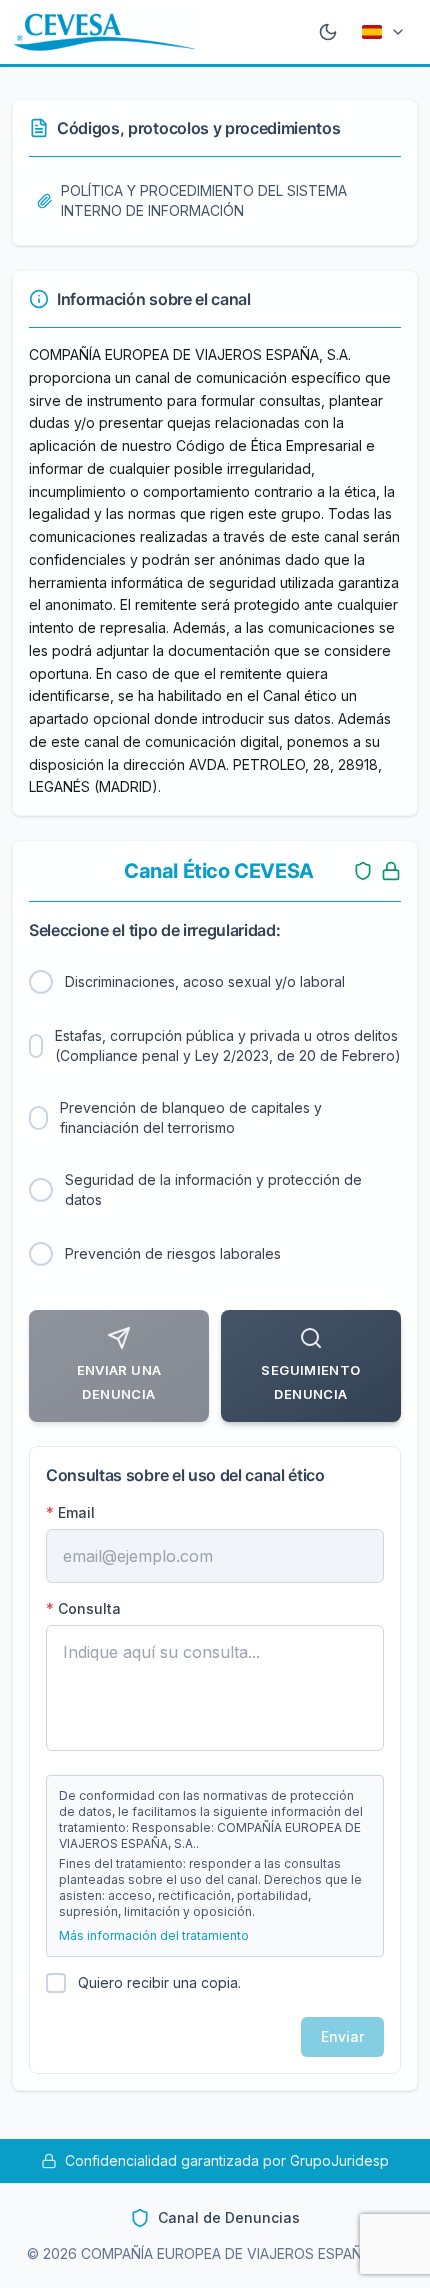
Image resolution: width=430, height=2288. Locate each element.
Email (70, 1512)
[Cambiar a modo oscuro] (328, 32)
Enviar (342, 2036)
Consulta (83, 1608)
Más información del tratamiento (154, 1935)
